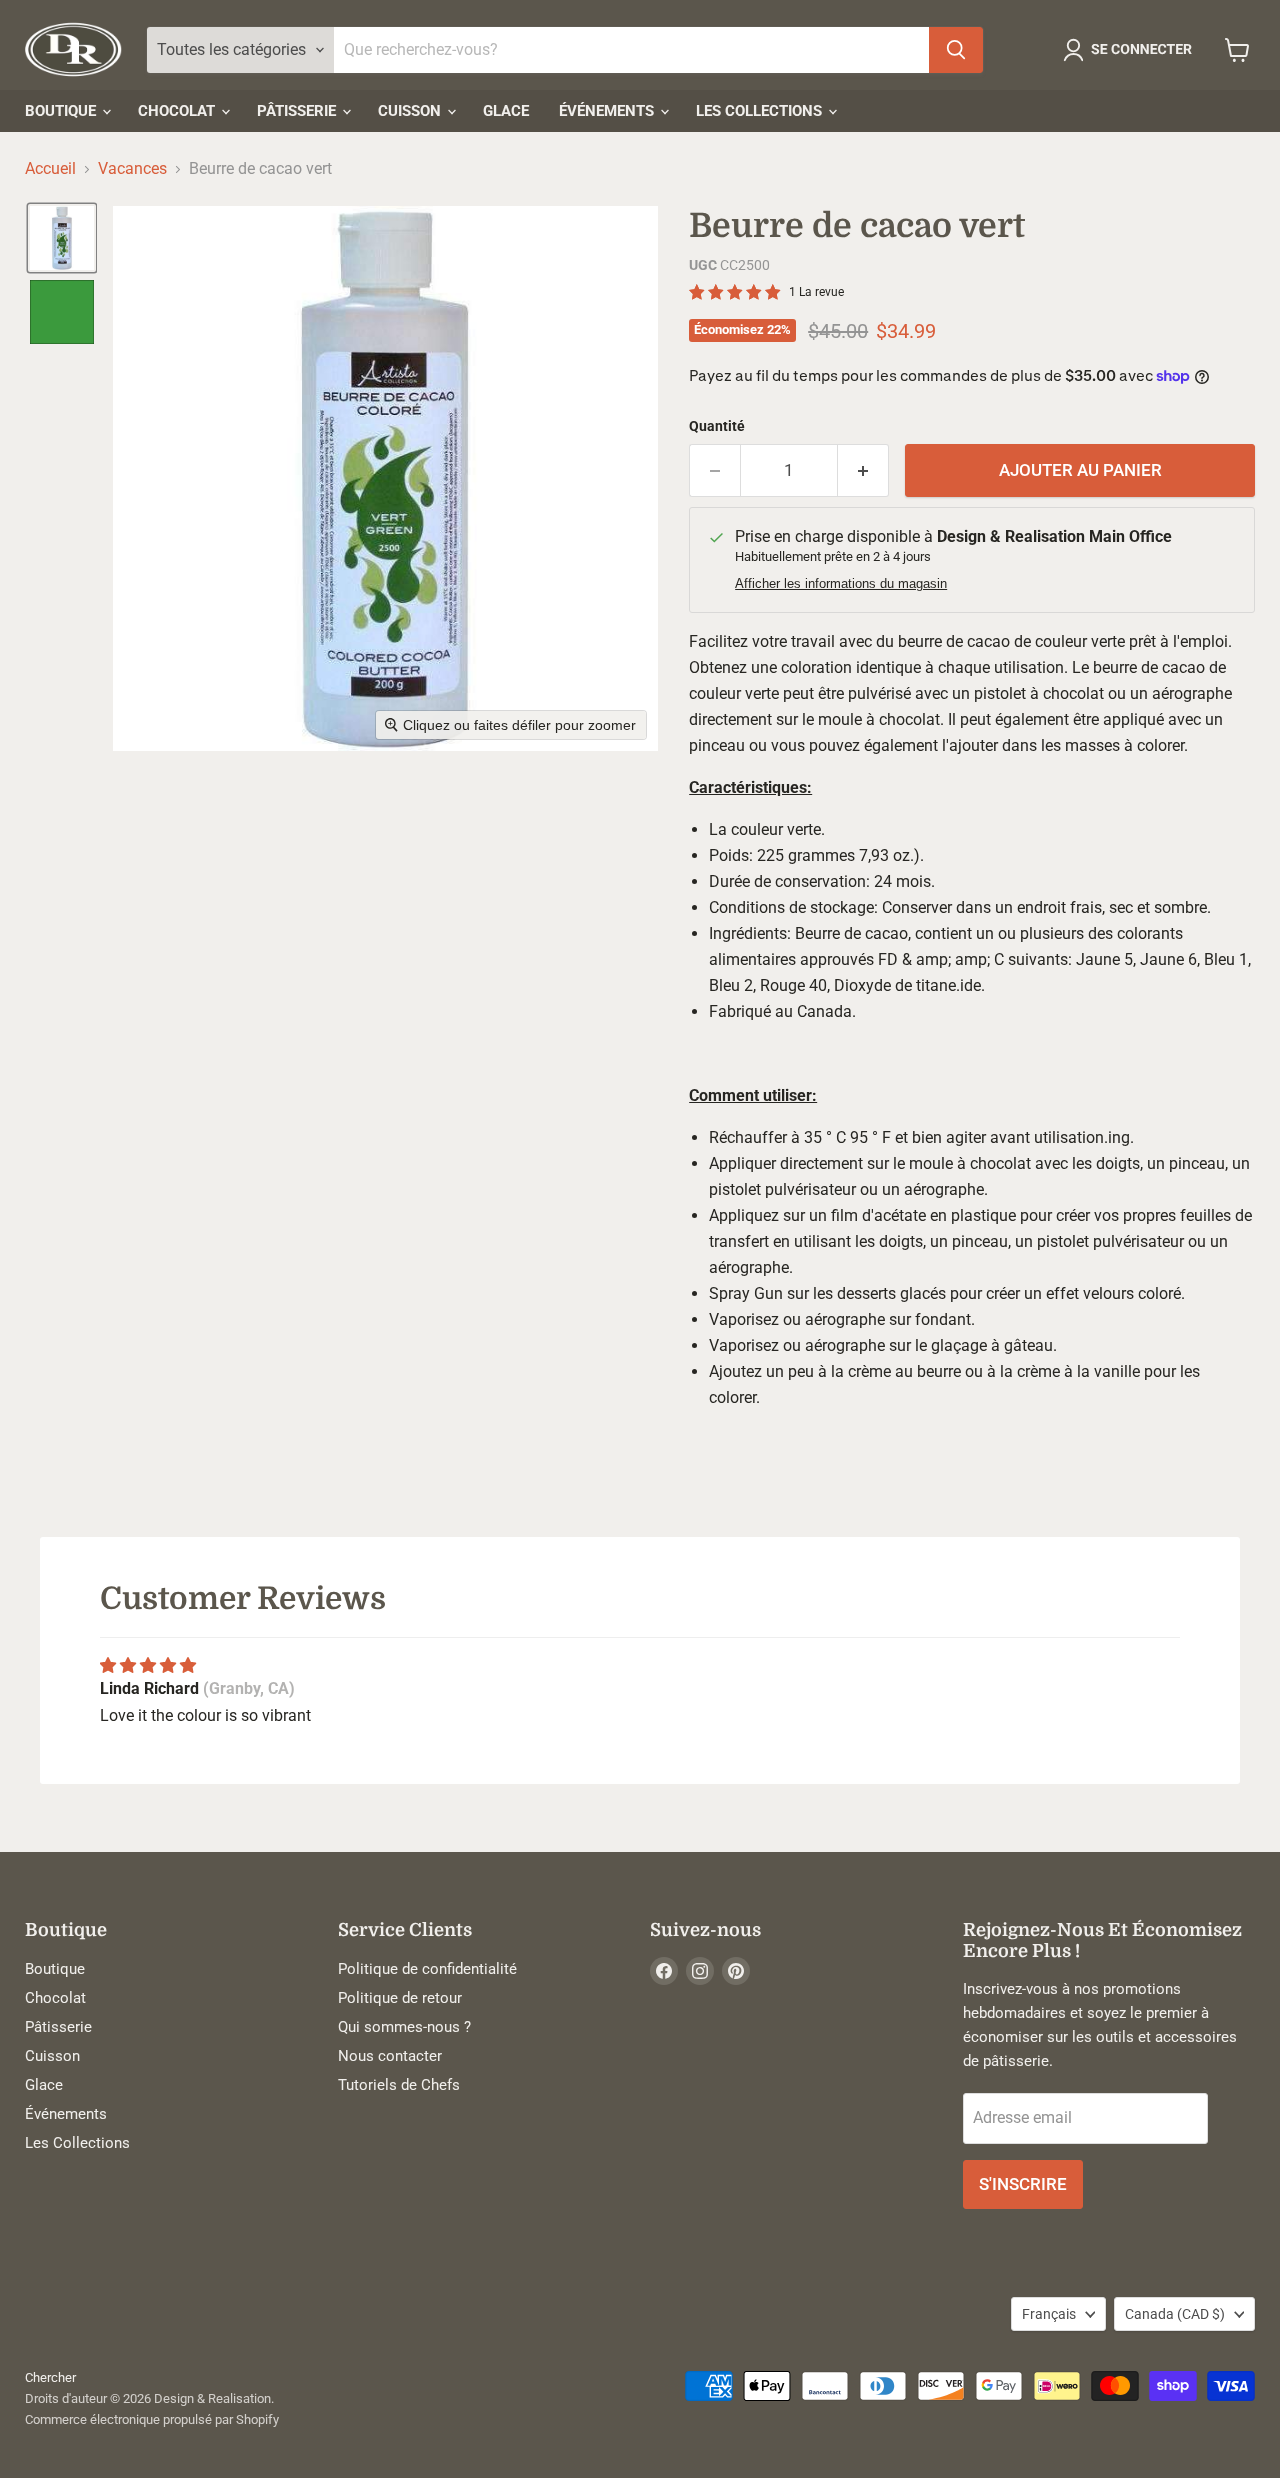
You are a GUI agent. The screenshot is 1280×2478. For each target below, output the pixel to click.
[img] (148, 1665)
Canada (1175, 2314)
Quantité (717, 426)
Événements (608, 111)
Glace (506, 111)
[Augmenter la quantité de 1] (863, 471)
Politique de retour (400, 1998)
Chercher (50, 2377)
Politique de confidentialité (427, 1969)
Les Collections (761, 111)
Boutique (62, 111)
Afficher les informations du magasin (841, 584)
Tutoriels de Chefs (399, 2085)
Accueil (50, 169)
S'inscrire (1023, 2184)
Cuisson (411, 111)
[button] (1131, 50)
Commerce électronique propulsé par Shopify (152, 2419)
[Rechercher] (956, 50)
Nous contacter (390, 2056)
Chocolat (178, 111)
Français (1049, 2314)
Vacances (132, 169)
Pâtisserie (298, 111)
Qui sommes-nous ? (404, 2027)
